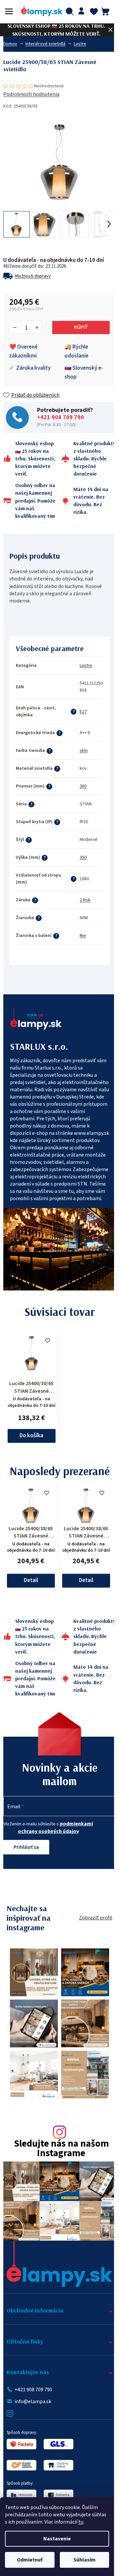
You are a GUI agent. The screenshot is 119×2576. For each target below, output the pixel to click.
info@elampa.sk (33, 2402)
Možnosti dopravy (33, 276)
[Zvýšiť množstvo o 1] (37, 327)
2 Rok (85, 900)
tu (81, 2522)
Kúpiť (81, 327)
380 (83, 786)
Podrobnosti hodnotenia (31, 94)
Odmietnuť (30, 2560)
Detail (31, 1580)
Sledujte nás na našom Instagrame (61, 2149)
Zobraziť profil (96, 1918)
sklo (84, 751)
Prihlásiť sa (26, 1847)
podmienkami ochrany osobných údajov (56, 1828)
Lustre (86, 666)
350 (83, 857)
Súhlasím (84, 2560)
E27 (83, 712)
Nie (83, 936)
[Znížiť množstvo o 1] (15, 327)
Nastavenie (57, 2539)
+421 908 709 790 (60, 418)
